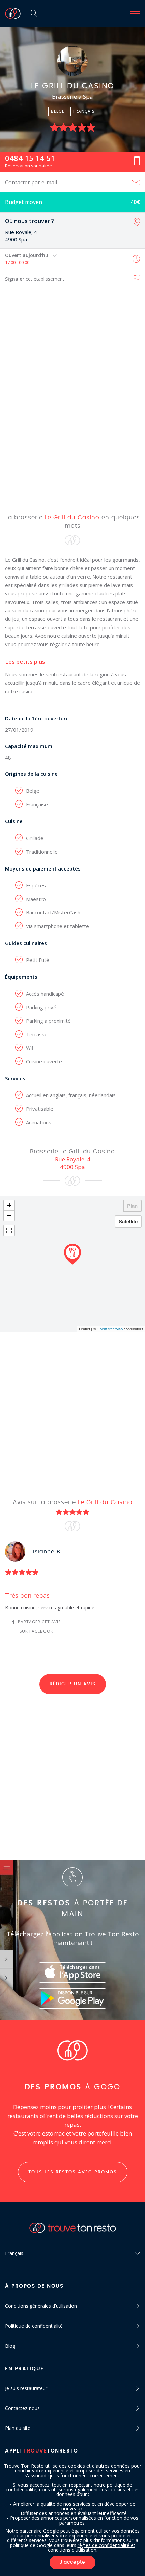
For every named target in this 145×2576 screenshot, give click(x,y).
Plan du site (18, 2428)
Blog (10, 2346)
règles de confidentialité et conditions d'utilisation (92, 2547)
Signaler (35, 279)
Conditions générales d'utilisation (41, 2306)
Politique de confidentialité (34, 2326)
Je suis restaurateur (26, 2388)
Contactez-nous (22, 2408)
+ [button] (9, 1205)
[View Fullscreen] (9, 1230)
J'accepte (72, 2562)
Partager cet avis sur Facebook (39, 1623)
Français (14, 2253)
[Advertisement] (72, 401)
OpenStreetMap (110, 1329)
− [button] (9, 1215)
